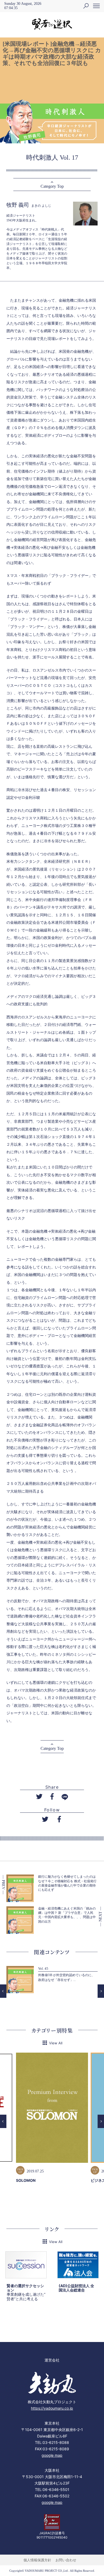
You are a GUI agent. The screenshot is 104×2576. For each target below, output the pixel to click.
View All (56, 2043)
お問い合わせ (66, 2560)
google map (52, 2455)
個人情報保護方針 (37, 2560)
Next (101, 1991)
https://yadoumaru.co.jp (52, 2408)
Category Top (52, 186)
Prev (3, 1991)
